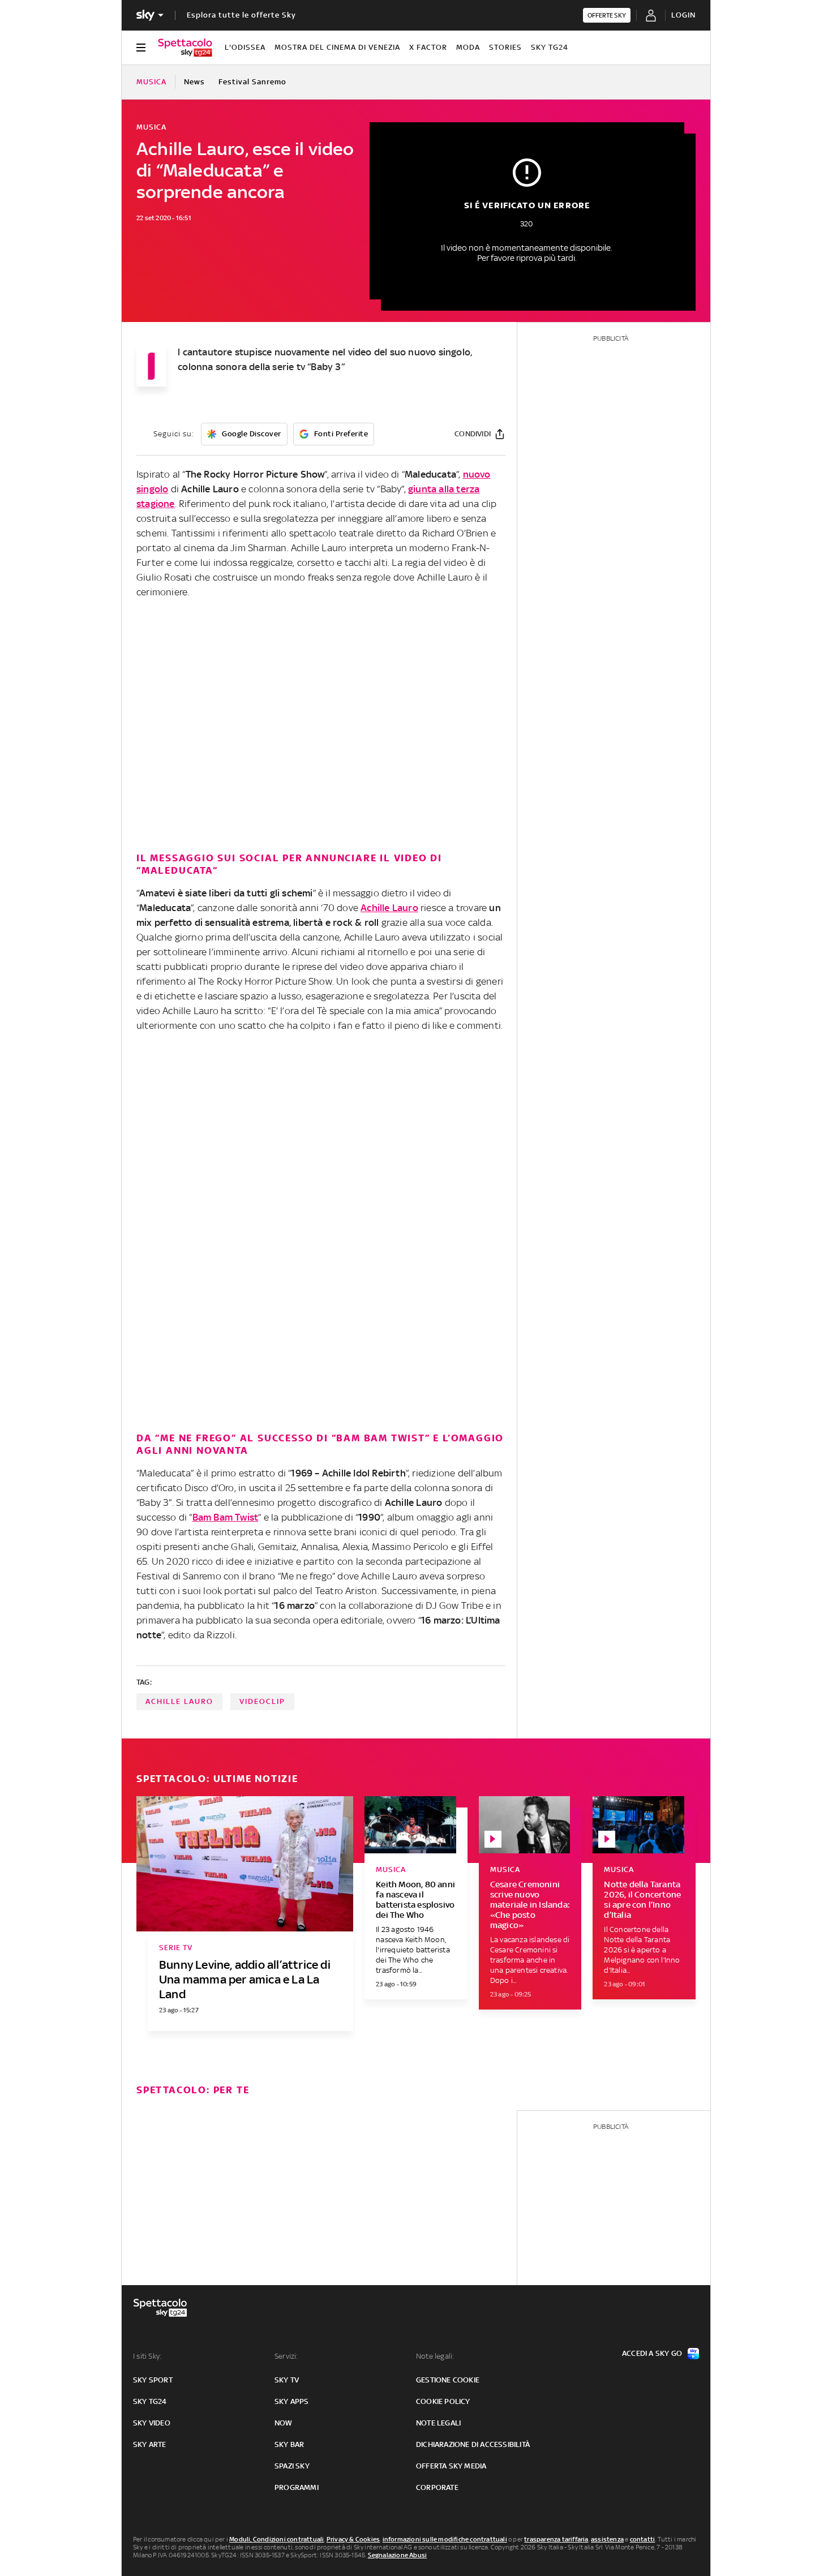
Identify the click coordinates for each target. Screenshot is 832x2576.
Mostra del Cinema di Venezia (337, 47)
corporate (437, 2487)
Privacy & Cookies (353, 2539)
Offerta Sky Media (451, 2466)
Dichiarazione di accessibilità (473, 2444)
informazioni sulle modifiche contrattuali (445, 2539)
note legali (438, 2423)
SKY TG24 (550, 47)
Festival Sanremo (252, 82)
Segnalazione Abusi (398, 2555)
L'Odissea (245, 47)
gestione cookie (448, 2380)
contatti (643, 2539)
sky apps (292, 2401)
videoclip (262, 1701)
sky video (152, 2423)
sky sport (153, 2380)
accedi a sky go (652, 2353)
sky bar (289, 2444)
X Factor (428, 47)
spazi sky (292, 2466)
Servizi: (286, 2356)
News (194, 82)
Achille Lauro (389, 908)
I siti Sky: (147, 2356)
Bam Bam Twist (226, 1517)
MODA (468, 47)
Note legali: (435, 2356)
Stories (505, 47)
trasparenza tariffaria (556, 2539)
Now (284, 2423)
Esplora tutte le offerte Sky (241, 15)
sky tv (287, 2380)
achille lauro (179, 1701)
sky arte (150, 2444)
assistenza (607, 2539)
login (683, 15)
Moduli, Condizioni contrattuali (276, 2539)
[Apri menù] (141, 48)
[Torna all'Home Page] (185, 48)
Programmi (297, 2487)
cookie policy (443, 2401)
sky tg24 (150, 2401)
